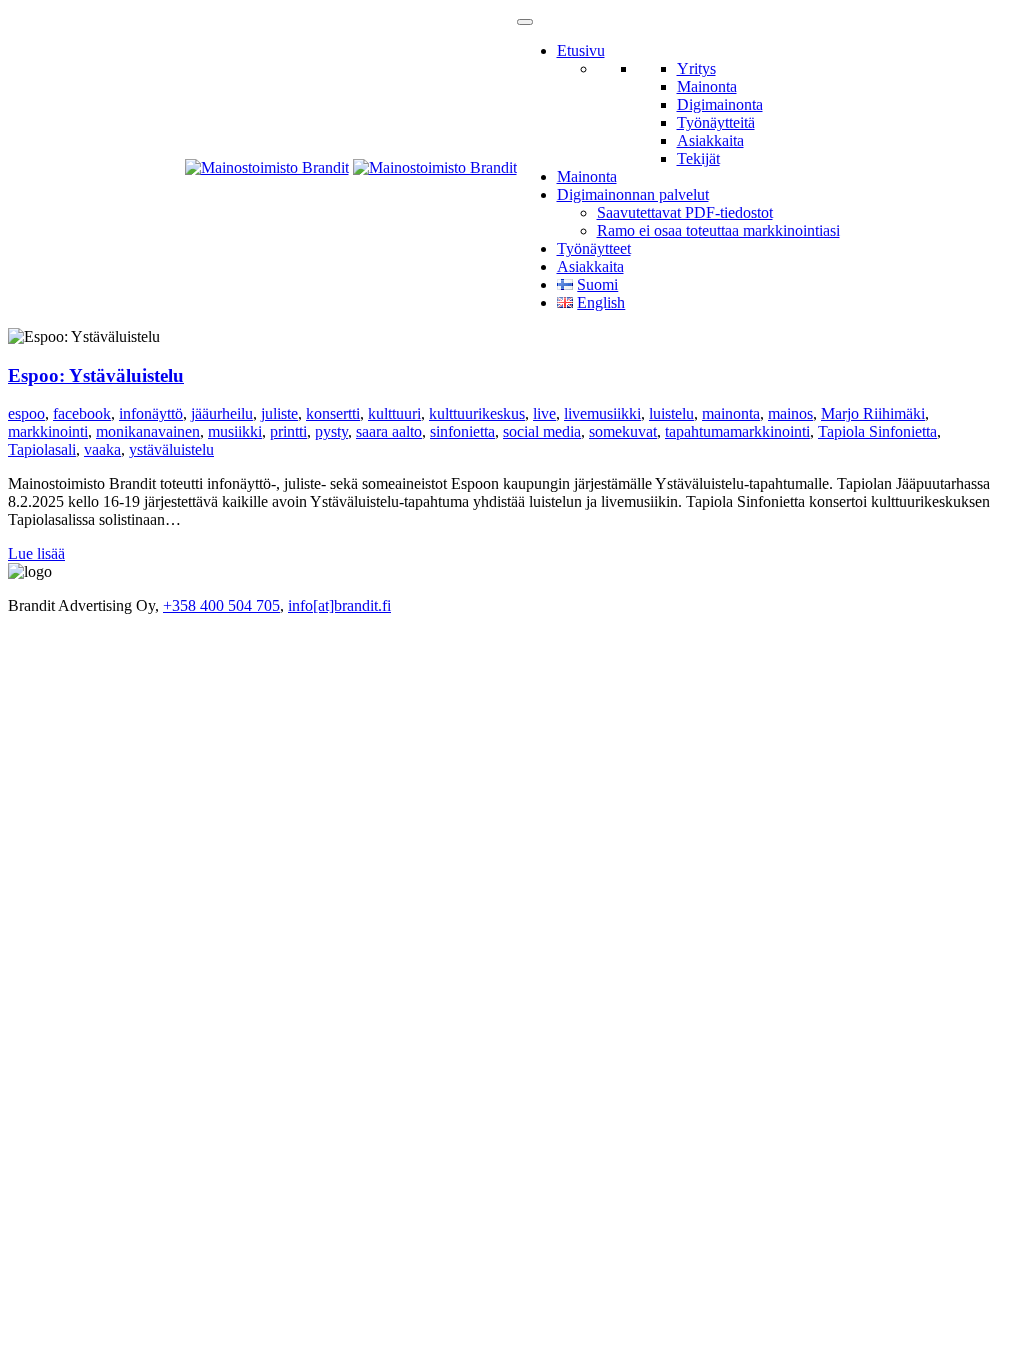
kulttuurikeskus (477, 413)
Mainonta (707, 86)
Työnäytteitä (716, 122)
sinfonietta (462, 431)
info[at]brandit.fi (339, 605)
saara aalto (389, 431)
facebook (82, 413)
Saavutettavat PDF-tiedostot (685, 212)
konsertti (333, 413)
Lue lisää (36, 553)
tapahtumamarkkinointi (737, 431)
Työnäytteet (594, 248)
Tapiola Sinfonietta (877, 431)
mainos (790, 413)
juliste (279, 413)
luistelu (671, 413)
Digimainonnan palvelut (633, 194)
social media (542, 431)
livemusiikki (602, 413)
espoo (26, 413)
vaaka (102, 449)
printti (288, 431)
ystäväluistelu (171, 449)
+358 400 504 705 (221, 605)
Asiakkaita (710, 140)
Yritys (696, 68)
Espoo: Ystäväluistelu (96, 375)
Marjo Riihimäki (873, 413)
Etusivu (581, 50)
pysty (331, 431)
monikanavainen (148, 431)
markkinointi (48, 431)
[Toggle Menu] (525, 22)
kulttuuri (394, 413)
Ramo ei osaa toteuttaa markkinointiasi (718, 230)
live (544, 413)
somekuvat (623, 431)
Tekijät (698, 158)
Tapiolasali (42, 449)
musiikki (235, 431)
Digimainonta (720, 104)
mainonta (731, 413)
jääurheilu (222, 413)
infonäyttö (151, 413)
